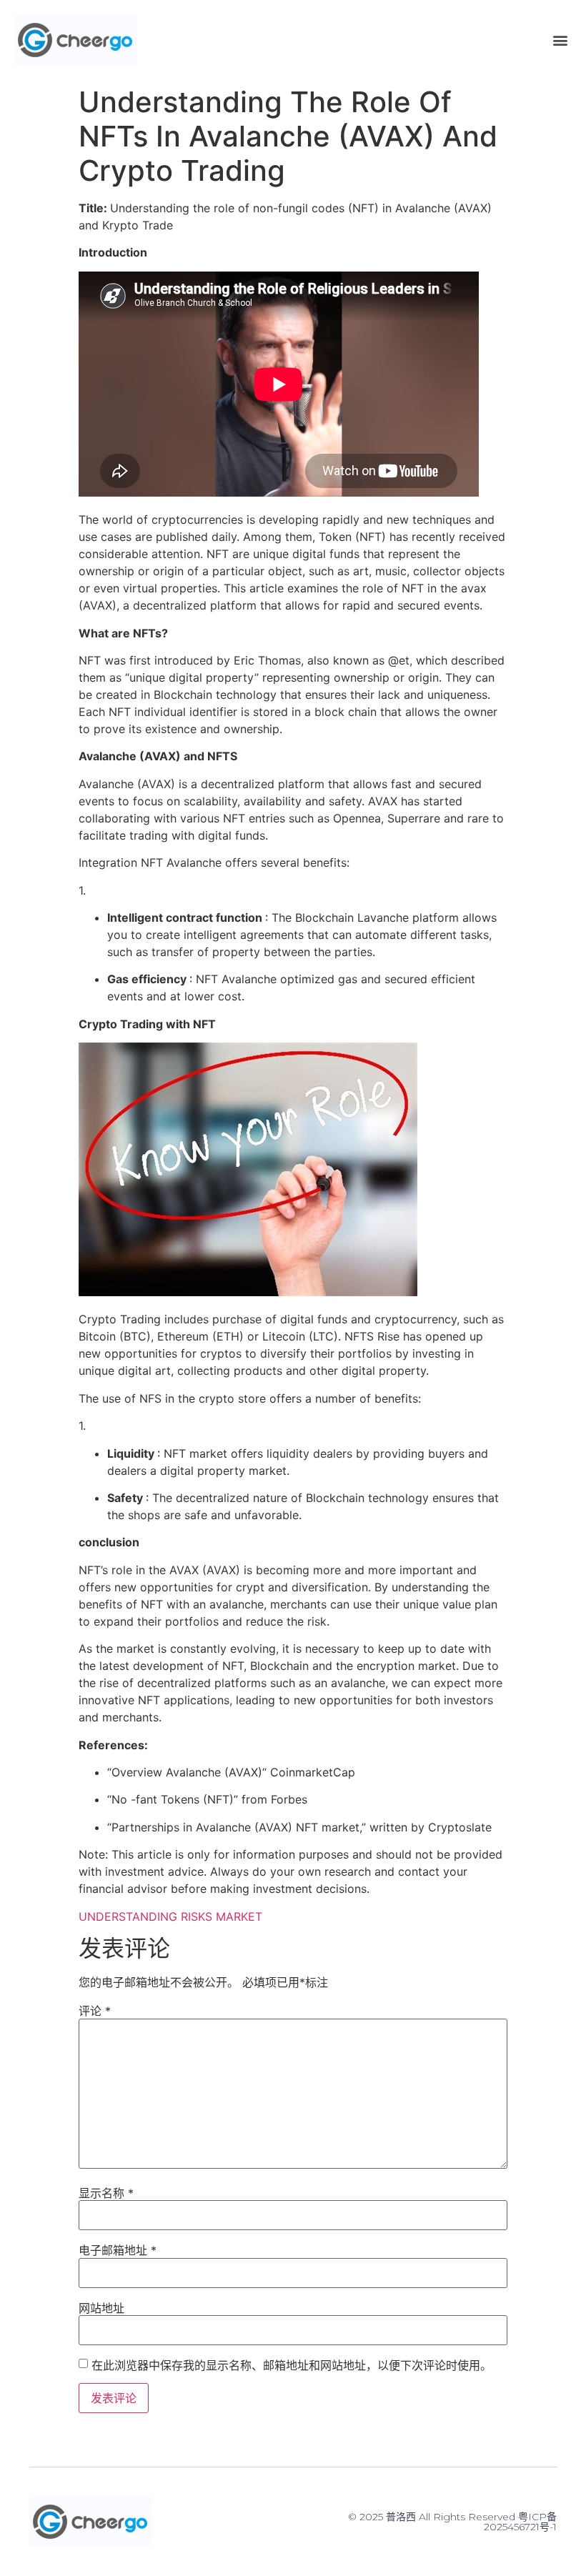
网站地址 (101, 2308)
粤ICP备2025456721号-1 (520, 2522)
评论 (95, 2011)
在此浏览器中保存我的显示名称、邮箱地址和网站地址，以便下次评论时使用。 (292, 2365)
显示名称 (106, 2193)
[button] (560, 40)
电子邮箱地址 (118, 2250)
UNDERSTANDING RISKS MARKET (170, 1916)
